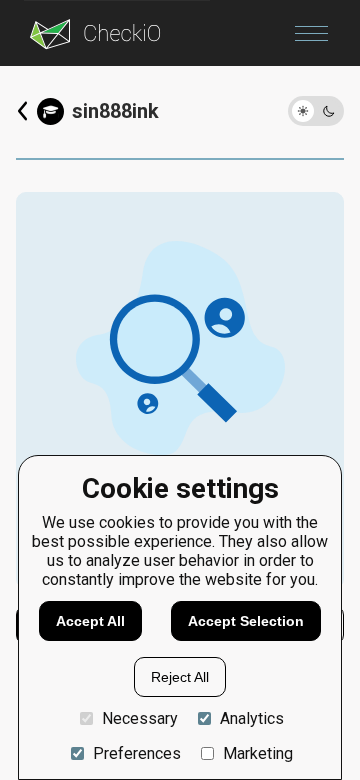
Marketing (258, 753)
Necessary (140, 718)
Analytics (252, 718)
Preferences (137, 753)
